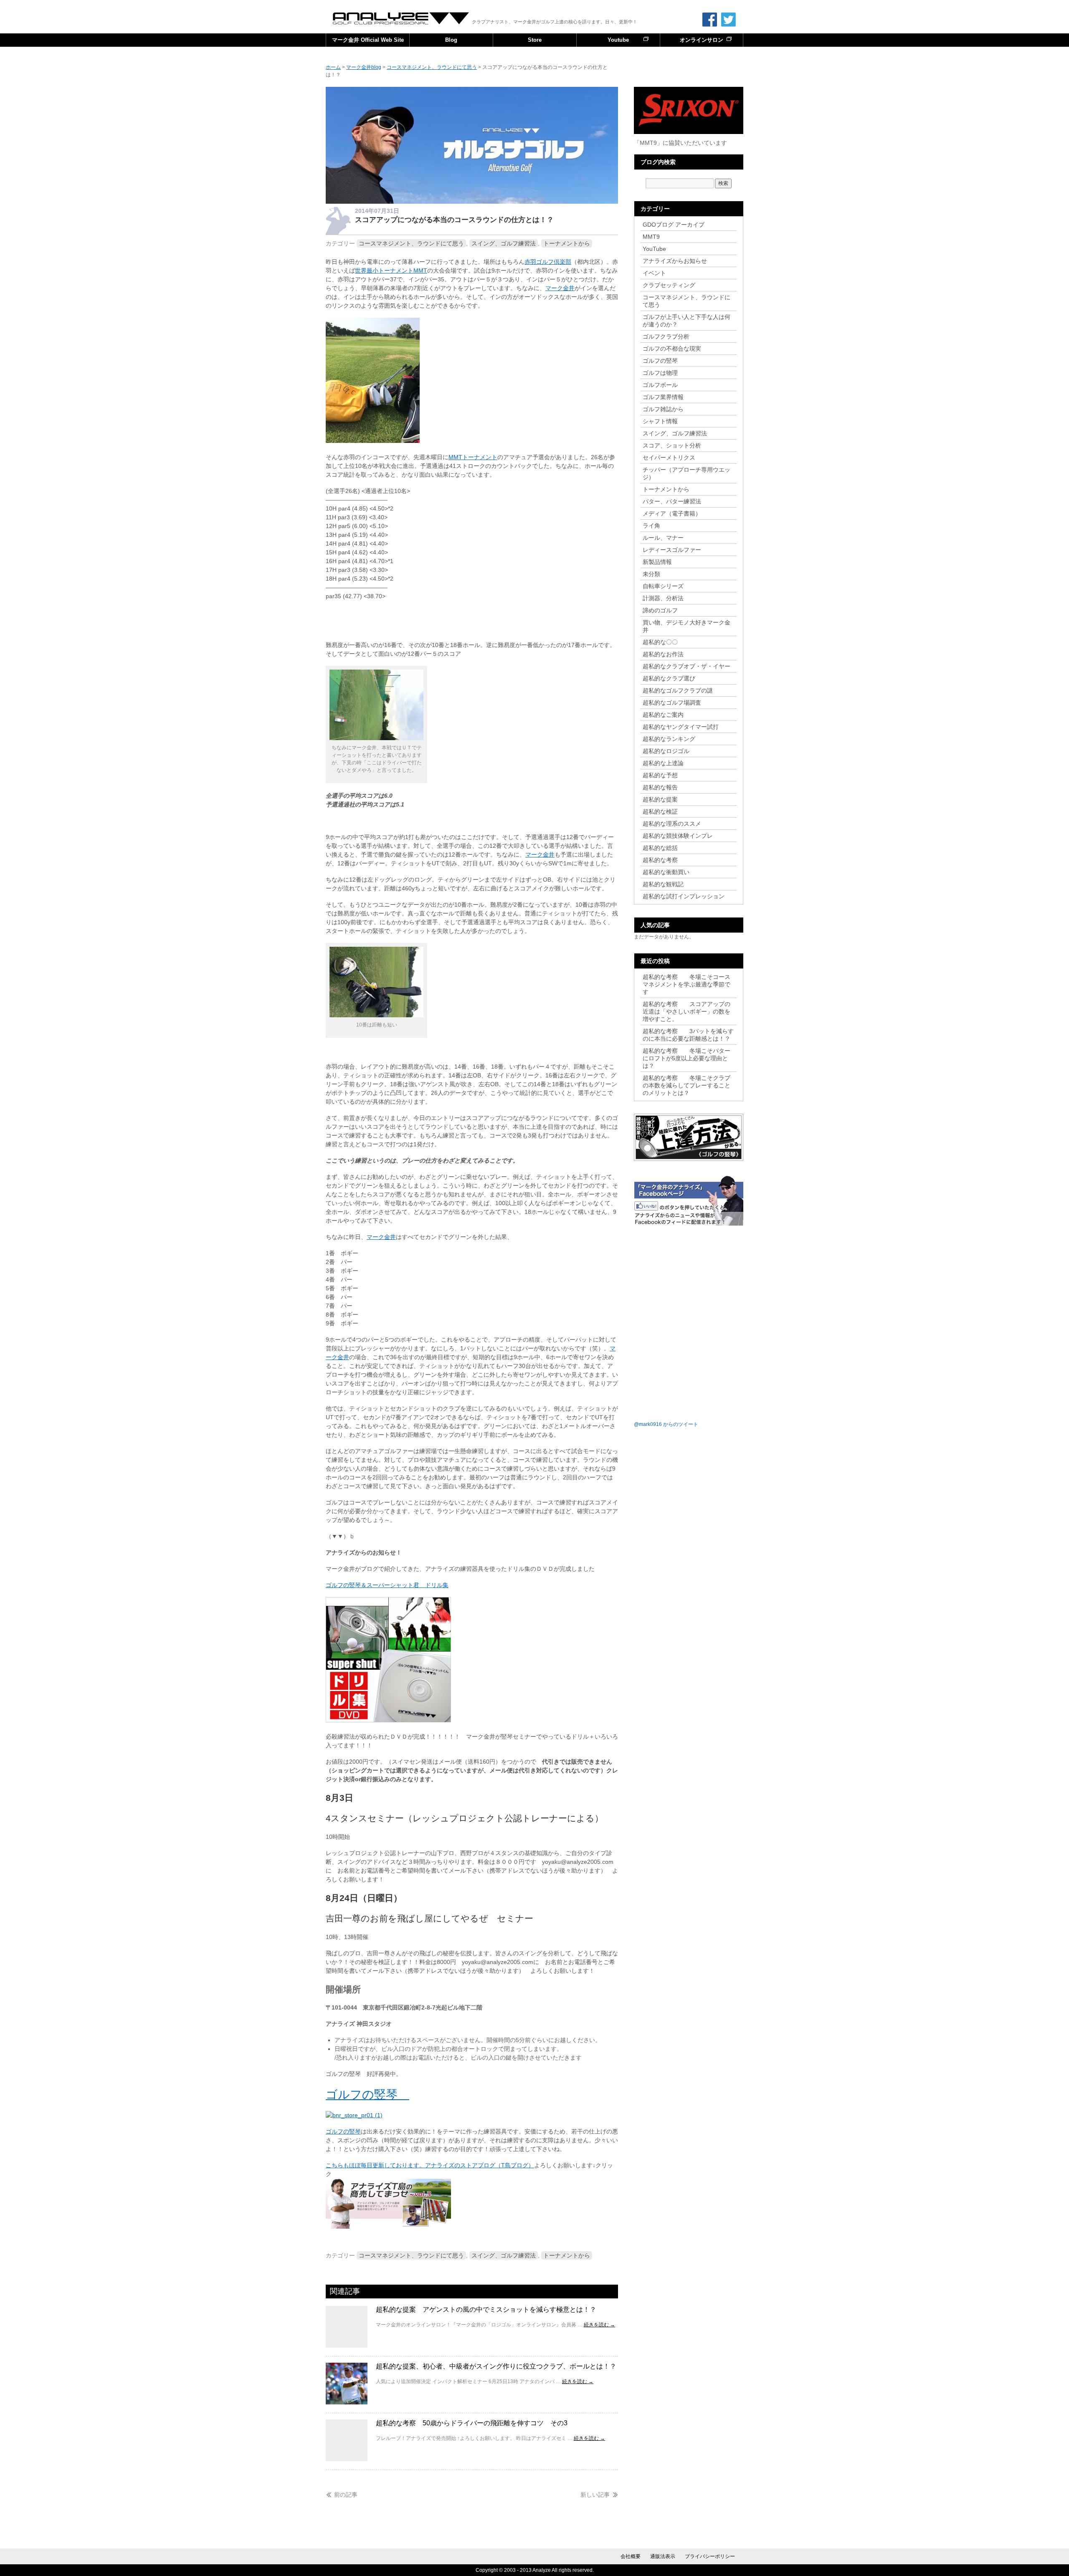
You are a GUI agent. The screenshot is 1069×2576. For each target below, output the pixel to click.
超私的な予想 (660, 775)
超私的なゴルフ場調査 (672, 703)
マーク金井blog (401, 18)
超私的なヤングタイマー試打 (681, 727)
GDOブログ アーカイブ (674, 225)
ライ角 (651, 526)
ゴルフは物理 (660, 373)
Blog (451, 40)
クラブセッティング (669, 285)
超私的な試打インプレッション (684, 896)
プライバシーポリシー (710, 2556)
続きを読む (599, 2325)
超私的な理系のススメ (672, 824)
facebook (710, 20)
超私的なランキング (669, 739)
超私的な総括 (660, 848)
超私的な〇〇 (660, 642)
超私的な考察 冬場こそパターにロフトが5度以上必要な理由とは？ (686, 1058)
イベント (654, 273)
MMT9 (651, 237)
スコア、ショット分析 (672, 445)
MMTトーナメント (473, 457)
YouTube (654, 249)
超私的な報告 (660, 787)
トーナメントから (567, 243)
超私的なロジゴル (666, 751)
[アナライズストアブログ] (388, 2227)
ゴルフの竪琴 (367, 2094)
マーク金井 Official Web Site (368, 40)
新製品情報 (657, 562)
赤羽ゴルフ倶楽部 (548, 262)
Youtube (618, 40)
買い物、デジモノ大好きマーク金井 (686, 626)
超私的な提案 (660, 799)
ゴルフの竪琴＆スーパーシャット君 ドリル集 (387, 1585)
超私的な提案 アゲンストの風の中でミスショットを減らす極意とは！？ (486, 2309)
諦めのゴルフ (660, 610)
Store (535, 40)
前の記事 (346, 2495)
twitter (728, 20)
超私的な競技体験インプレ (678, 836)
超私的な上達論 (666, 763)
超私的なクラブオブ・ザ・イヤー (686, 666)
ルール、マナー (663, 538)
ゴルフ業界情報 (663, 397)
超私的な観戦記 (663, 884)
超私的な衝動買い (666, 872)
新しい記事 (595, 2495)
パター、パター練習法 (672, 501)
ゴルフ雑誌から (663, 409)
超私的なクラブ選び (669, 678)
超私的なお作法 (663, 654)
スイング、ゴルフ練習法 (504, 243)
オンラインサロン (702, 40)
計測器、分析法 (663, 598)
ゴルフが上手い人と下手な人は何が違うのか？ (686, 321)
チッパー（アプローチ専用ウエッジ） (686, 473)
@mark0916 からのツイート (666, 1424)
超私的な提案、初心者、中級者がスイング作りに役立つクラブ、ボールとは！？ (496, 2366)
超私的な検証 (660, 811)
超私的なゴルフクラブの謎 (678, 690)
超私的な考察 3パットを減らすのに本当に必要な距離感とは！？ (688, 1035)
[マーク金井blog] (472, 202)
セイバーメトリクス (669, 458)
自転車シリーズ (663, 586)
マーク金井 (560, 288)
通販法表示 (663, 2556)
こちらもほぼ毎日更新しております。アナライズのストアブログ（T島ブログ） (430, 2165)
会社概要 (631, 2556)
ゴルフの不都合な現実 (672, 349)
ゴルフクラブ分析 (666, 336)
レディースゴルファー (672, 550)
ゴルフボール (660, 385)
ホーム (333, 67)
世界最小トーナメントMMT (391, 270)
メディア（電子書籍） (672, 513)
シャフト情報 (660, 421)
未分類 (651, 574)
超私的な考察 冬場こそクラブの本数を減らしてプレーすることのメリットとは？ (686, 1085)
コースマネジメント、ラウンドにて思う (411, 243)
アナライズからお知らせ (675, 261)
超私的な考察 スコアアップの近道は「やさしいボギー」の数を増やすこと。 (686, 1011)
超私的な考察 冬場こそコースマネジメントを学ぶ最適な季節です (686, 984)
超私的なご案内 (663, 715)
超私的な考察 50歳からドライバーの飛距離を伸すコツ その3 (472, 2423)
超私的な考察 (660, 860)
